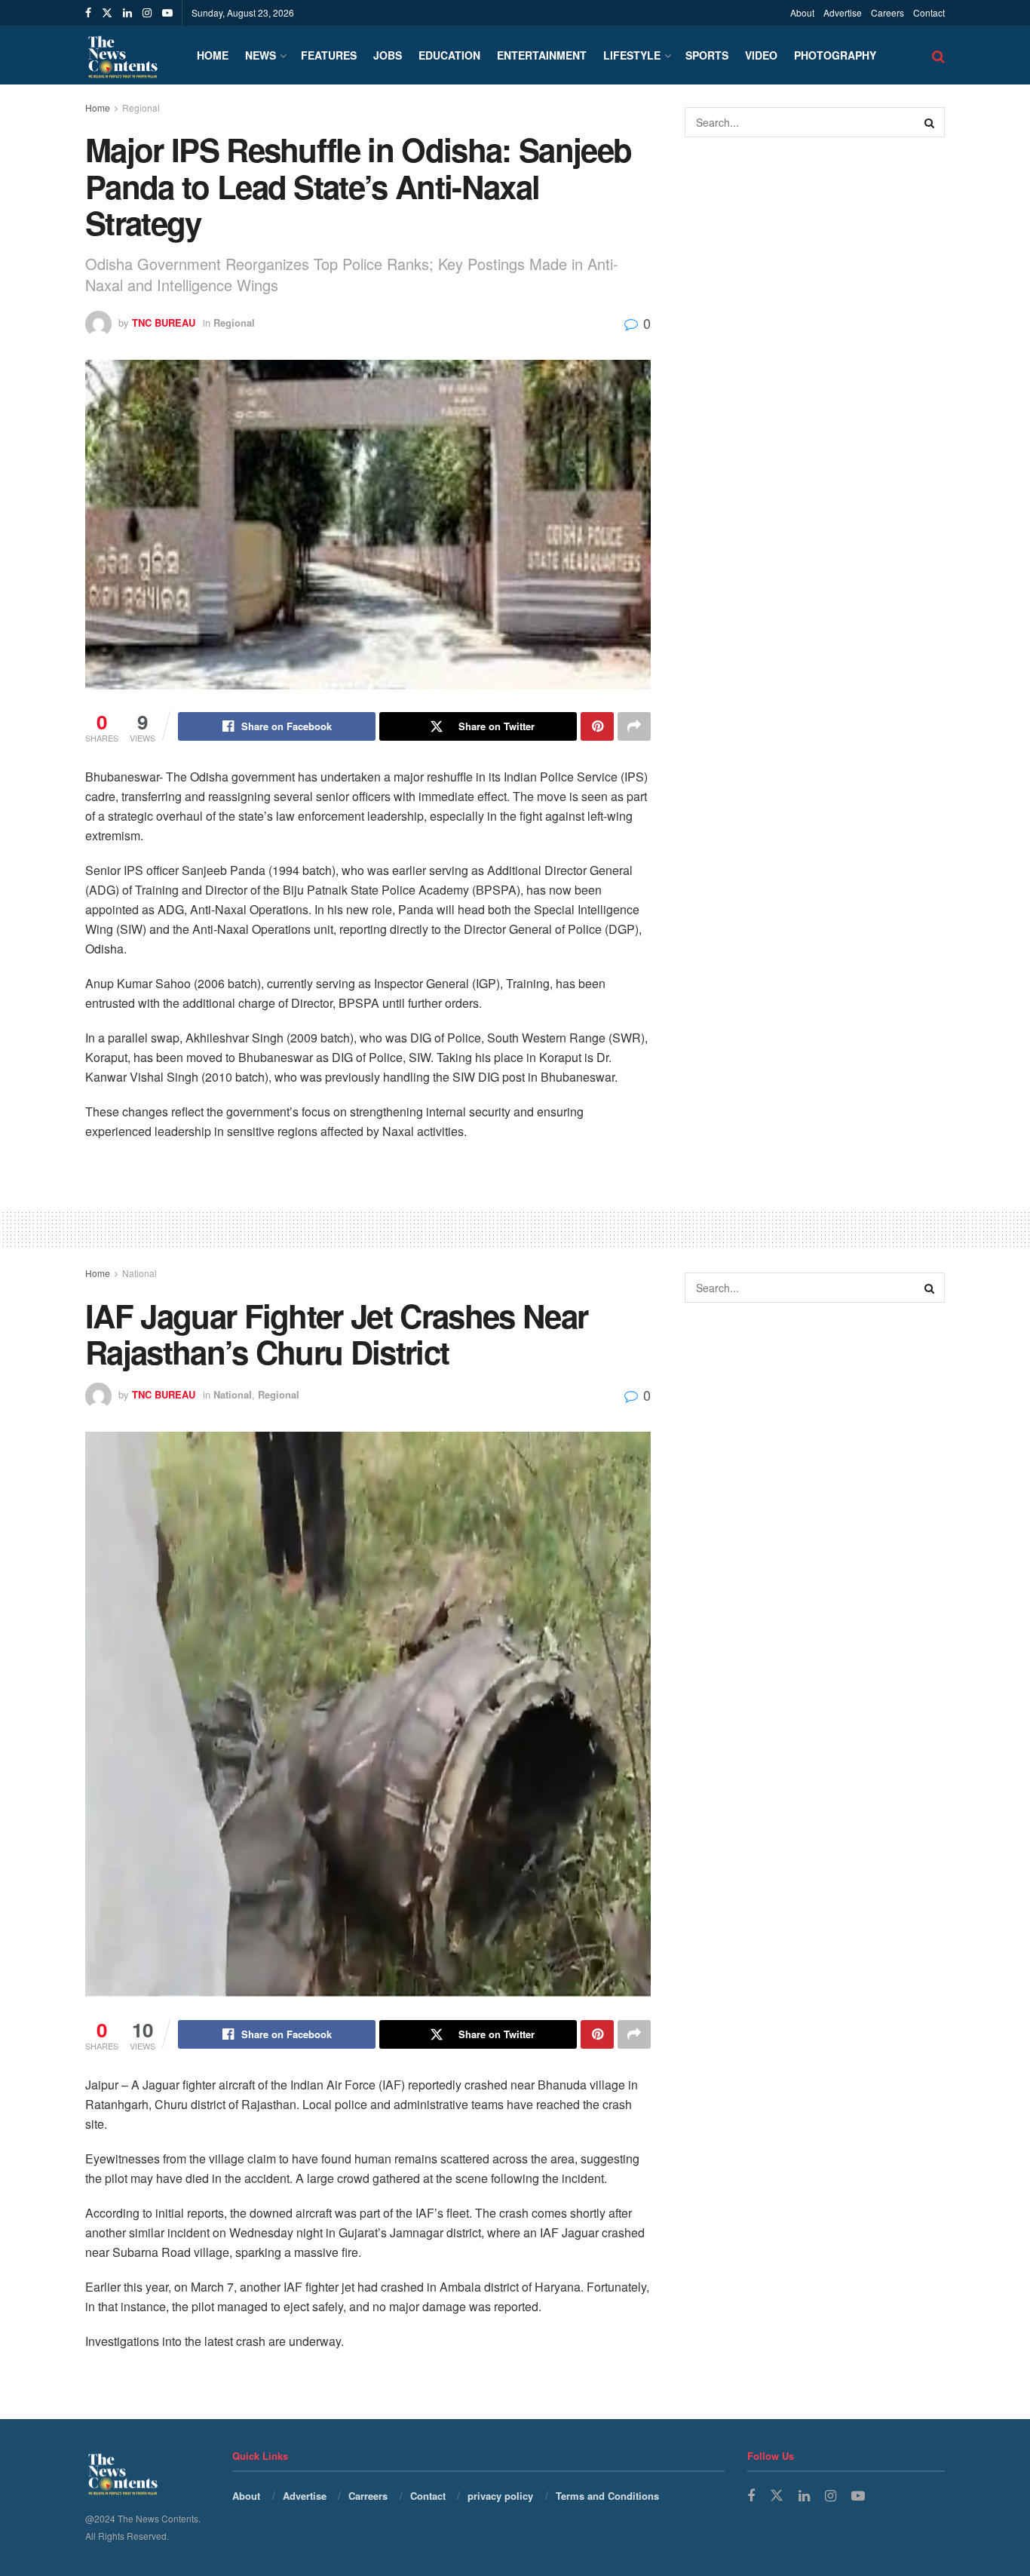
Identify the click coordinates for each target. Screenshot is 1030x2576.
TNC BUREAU (164, 322)
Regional (141, 107)
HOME (213, 55)
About (802, 12)
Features (329, 55)
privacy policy (500, 2496)
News (261, 55)
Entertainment (542, 55)
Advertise (843, 12)
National (139, 1273)
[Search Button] (930, 122)
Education (449, 55)
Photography (835, 55)
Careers (887, 12)
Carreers (368, 2496)
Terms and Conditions (607, 2496)
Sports (707, 55)
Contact (929, 12)
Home (98, 107)
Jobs (388, 55)
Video (761, 55)
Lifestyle (632, 55)
